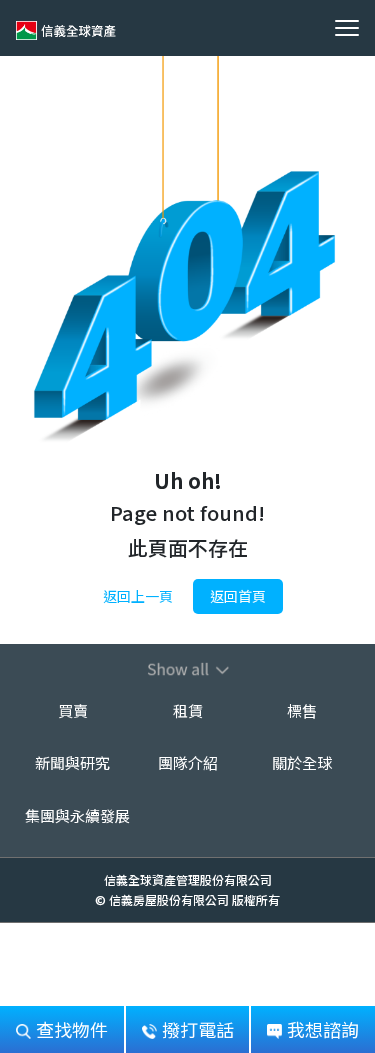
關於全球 (302, 762)
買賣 (73, 710)
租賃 (188, 710)
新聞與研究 (72, 762)
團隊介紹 (188, 762)
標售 (302, 710)
